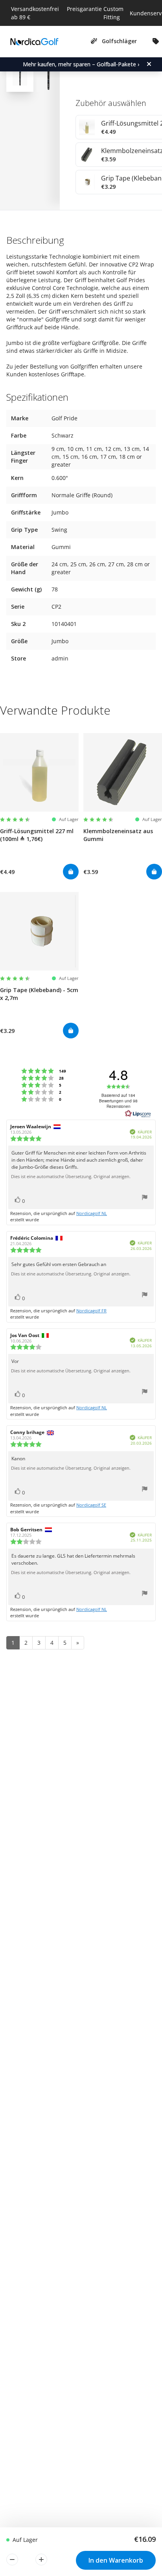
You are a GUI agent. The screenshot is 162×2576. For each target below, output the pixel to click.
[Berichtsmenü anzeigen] (145, 1198)
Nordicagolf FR (91, 1311)
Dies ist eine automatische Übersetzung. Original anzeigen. (71, 1177)
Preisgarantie (84, 9)
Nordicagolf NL (92, 1213)
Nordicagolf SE (91, 1505)
